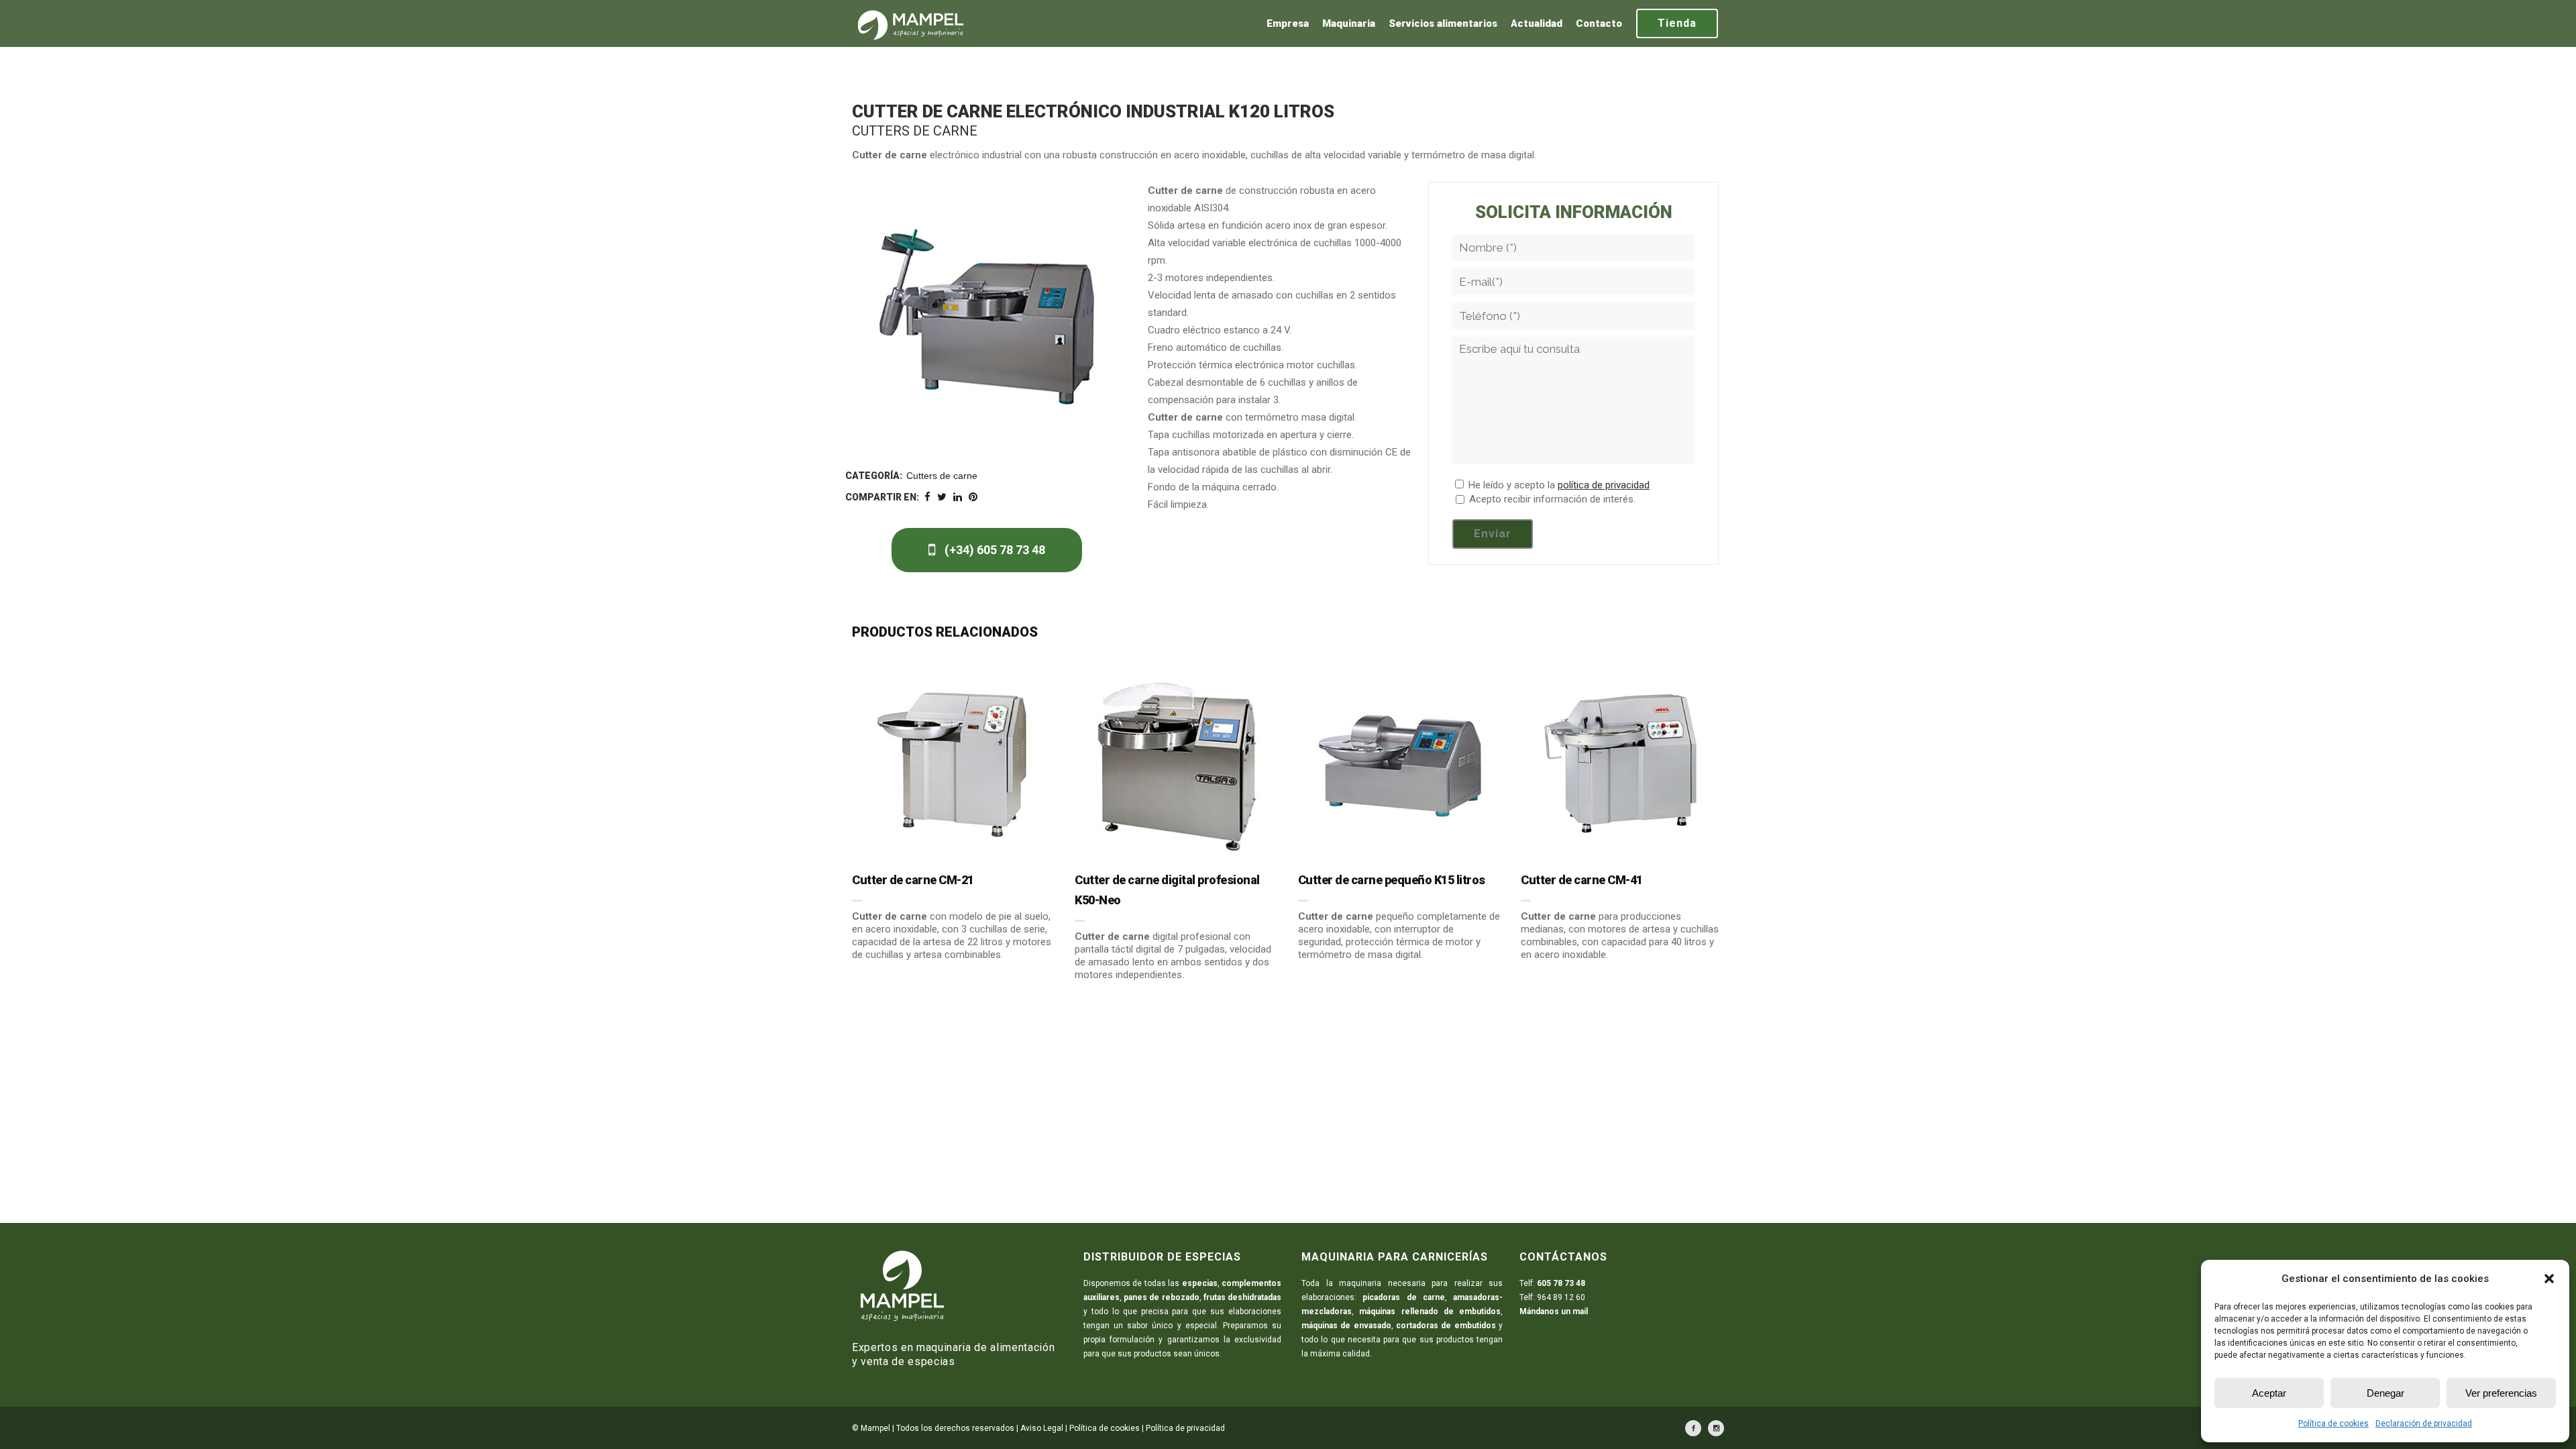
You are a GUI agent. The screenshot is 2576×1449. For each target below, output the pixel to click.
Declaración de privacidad (2424, 1424)
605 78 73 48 (1561, 1283)
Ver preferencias (2501, 1393)
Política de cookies (2333, 1424)
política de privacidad (1604, 485)
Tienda (1677, 23)
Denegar (2385, 1393)
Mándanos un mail (1554, 1311)
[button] (2549, 1279)
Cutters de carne (942, 476)
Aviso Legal (1042, 1428)
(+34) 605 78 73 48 (994, 550)
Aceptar (2269, 1393)
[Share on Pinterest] (973, 497)
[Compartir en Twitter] (942, 497)
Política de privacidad (1185, 1428)
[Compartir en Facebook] (927, 497)
